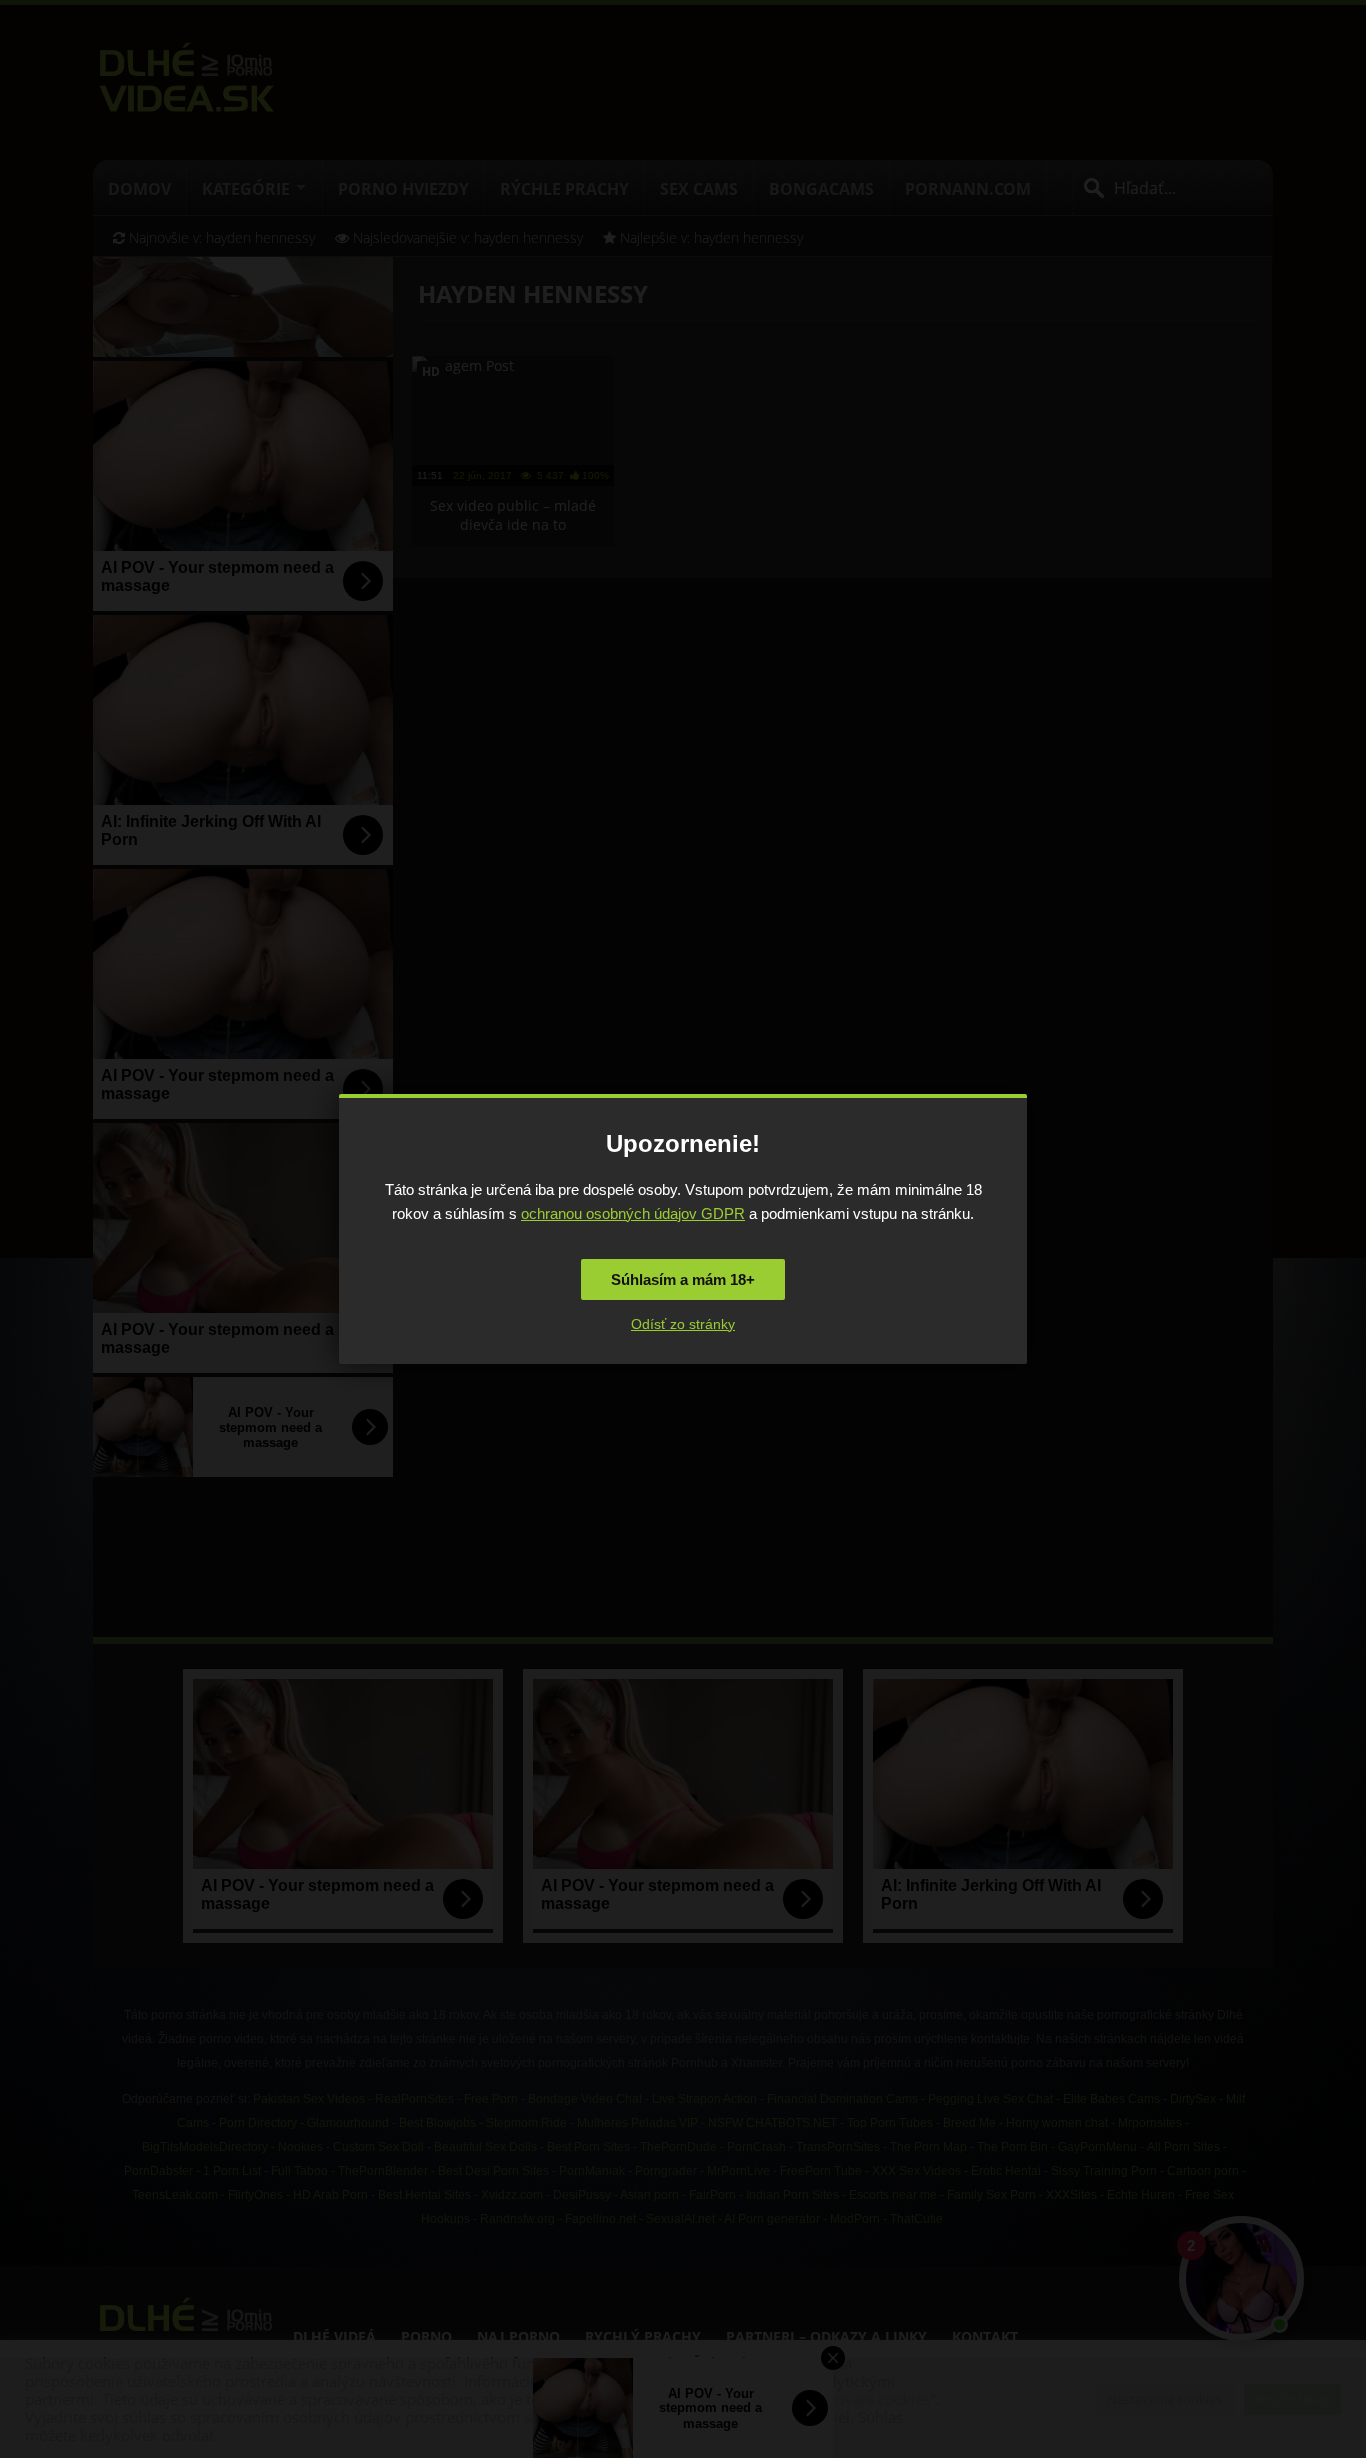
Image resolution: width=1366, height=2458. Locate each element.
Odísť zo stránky (683, 1324)
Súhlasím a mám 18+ (683, 1279)
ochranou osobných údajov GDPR (633, 1213)
